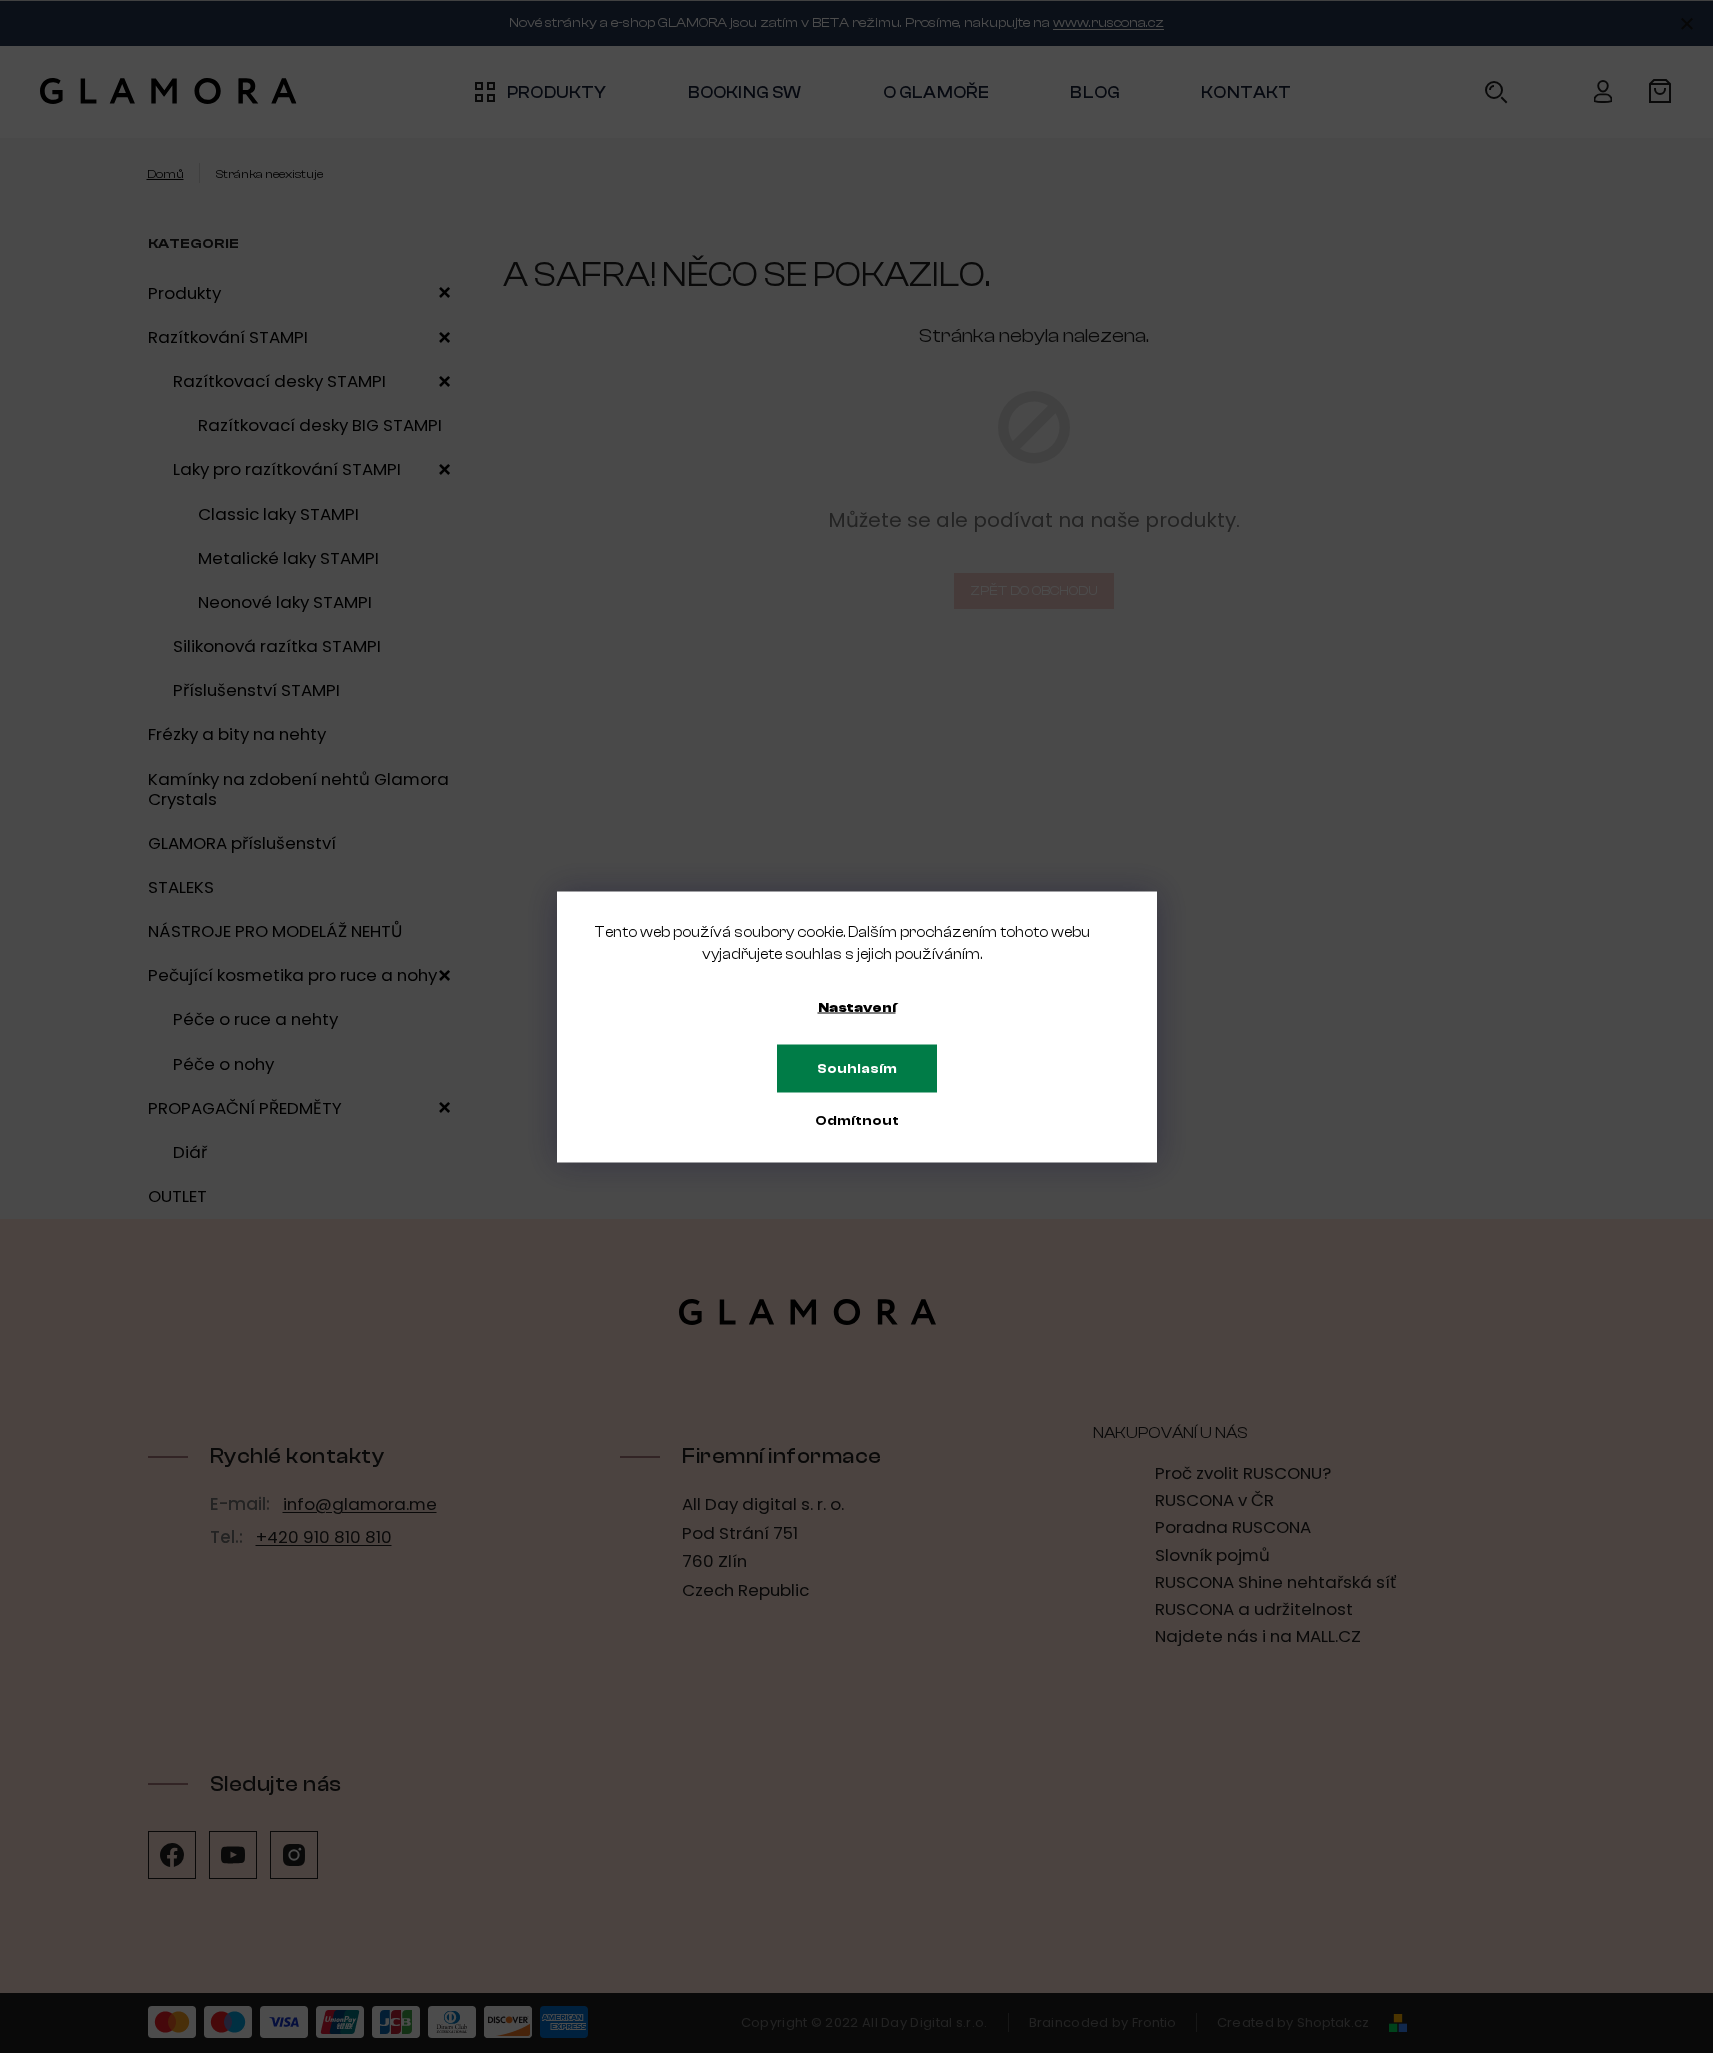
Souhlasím (857, 1068)
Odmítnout (857, 1120)
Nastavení (857, 1007)
